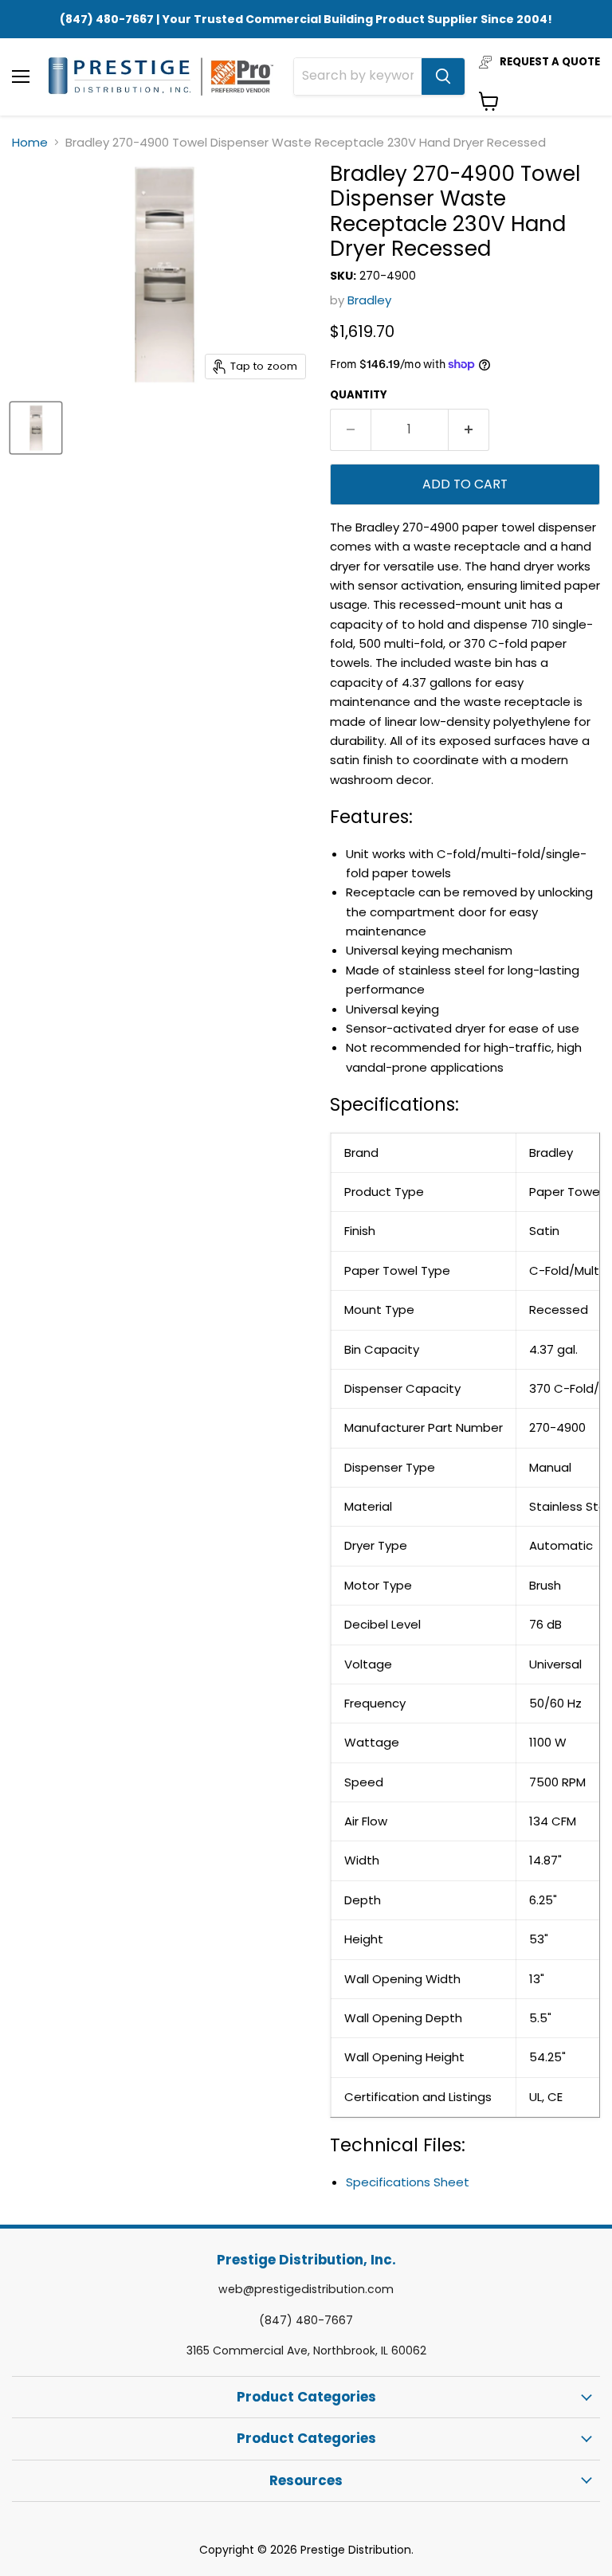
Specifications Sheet (408, 2182)
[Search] (443, 76)
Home (30, 142)
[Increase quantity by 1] (469, 429)
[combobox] (358, 76)
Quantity (359, 395)
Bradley (369, 300)
